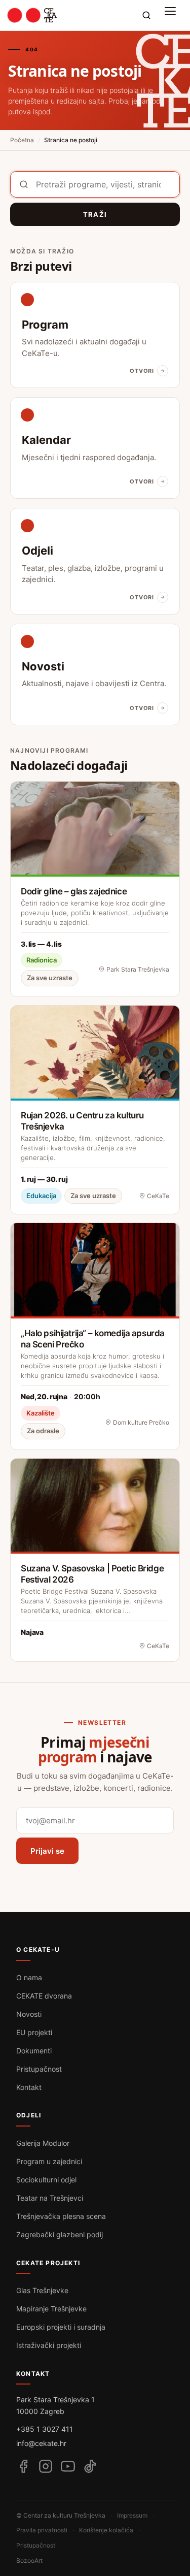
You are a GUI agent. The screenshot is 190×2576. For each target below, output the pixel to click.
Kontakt (29, 2087)
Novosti (29, 2014)
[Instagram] (46, 2466)
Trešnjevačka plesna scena (61, 2216)
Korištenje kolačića (106, 2530)
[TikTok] (90, 2466)
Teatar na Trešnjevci (50, 2198)
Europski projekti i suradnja (61, 2327)
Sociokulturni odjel (46, 2180)
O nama (29, 1977)
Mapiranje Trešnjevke (51, 2309)
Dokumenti (34, 2051)
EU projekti (34, 2032)
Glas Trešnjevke (42, 2290)
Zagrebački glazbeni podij (60, 2234)
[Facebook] (23, 2466)
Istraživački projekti (49, 2345)
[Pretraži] (146, 15)
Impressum (132, 2515)
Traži (95, 214)
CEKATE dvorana (44, 1996)
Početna (22, 140)
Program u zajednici (49, 2161)
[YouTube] (68, 2466)
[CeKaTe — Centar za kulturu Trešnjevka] (32, 15)
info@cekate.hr (41, 2443)
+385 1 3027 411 (45, 2429)
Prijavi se (47, 1851)
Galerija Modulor (43, 2143)
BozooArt (29, 2561)
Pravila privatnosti (42, 2530)
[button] (173, 15)
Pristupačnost (39, 2069)
